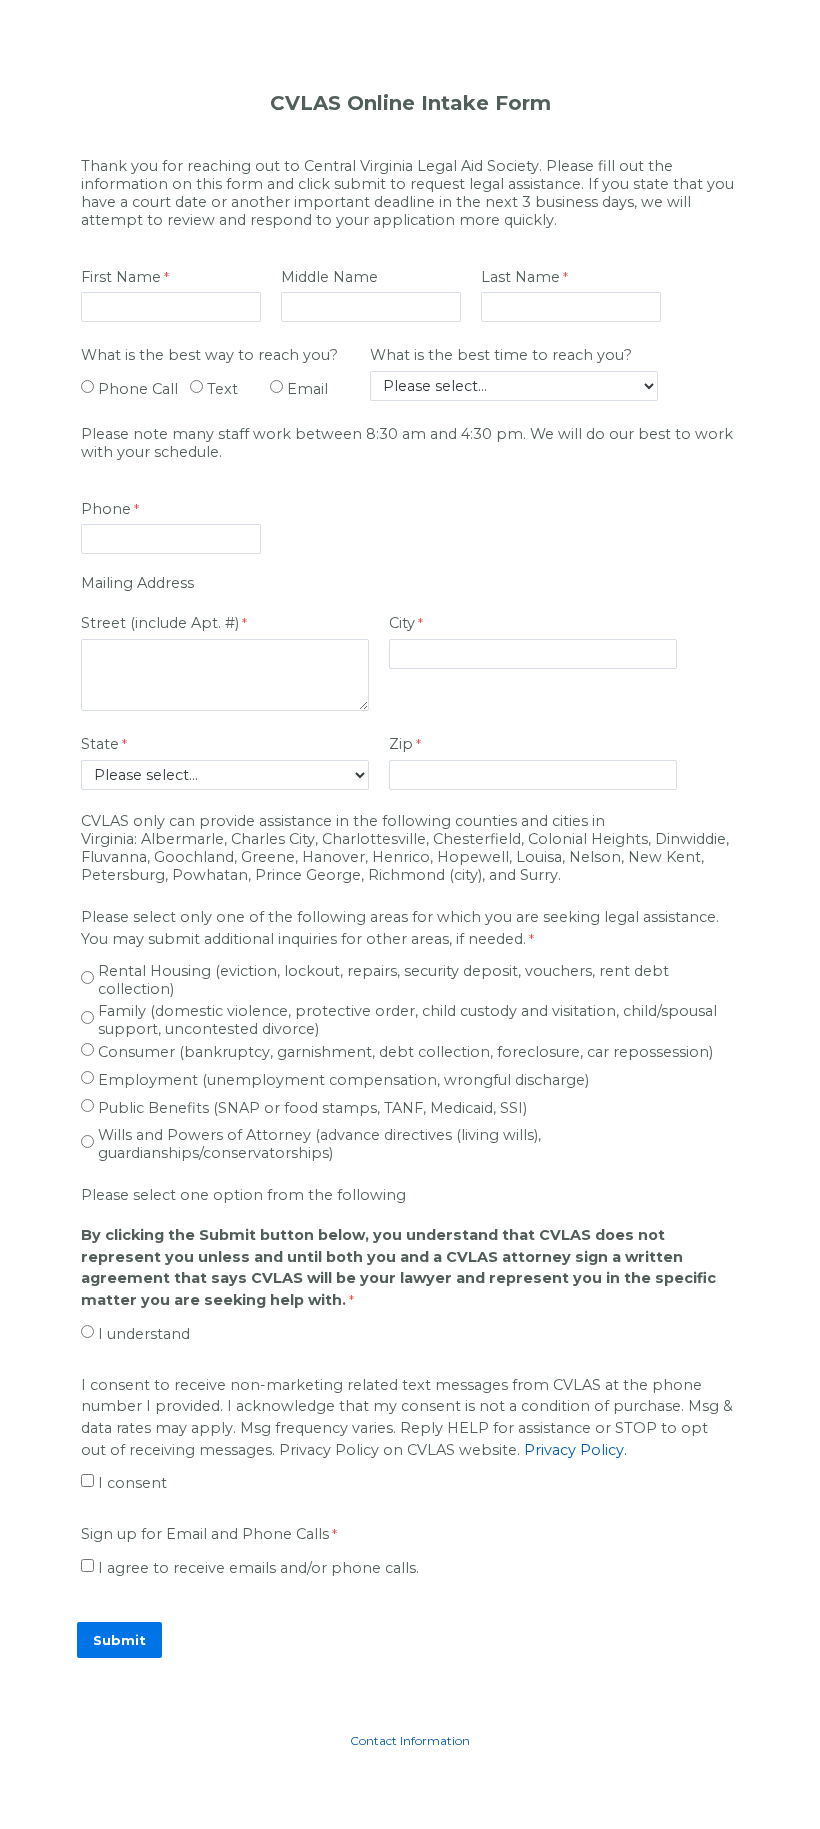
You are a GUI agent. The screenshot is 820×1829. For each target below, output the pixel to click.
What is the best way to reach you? (209, 355)
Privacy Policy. (575, 1450)
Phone (106, 509)
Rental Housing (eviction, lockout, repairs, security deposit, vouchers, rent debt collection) (383, 980)
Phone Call (138, 389)
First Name (121, 277)
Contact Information (410, 1740)
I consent (132, 1483)
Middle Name (329, 277)
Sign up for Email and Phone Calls (205, 1534)
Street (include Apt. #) (160, 623)
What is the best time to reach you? (501, 355)
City (402, 623)
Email (307, 389)
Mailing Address (137, 583)
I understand (144, 1334)
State (100, 744)
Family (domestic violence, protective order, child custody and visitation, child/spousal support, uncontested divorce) (407, 1020)
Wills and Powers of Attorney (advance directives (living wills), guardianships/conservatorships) (319, 1144)
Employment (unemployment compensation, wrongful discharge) (343, 1080)
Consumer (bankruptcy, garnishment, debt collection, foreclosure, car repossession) (405, 1052)
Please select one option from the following (243, 1195)
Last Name (520, 277)
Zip (401, 744)
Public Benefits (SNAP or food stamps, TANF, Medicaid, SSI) (312, 1108)
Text (222, 389)
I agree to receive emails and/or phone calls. (258, 1568)
